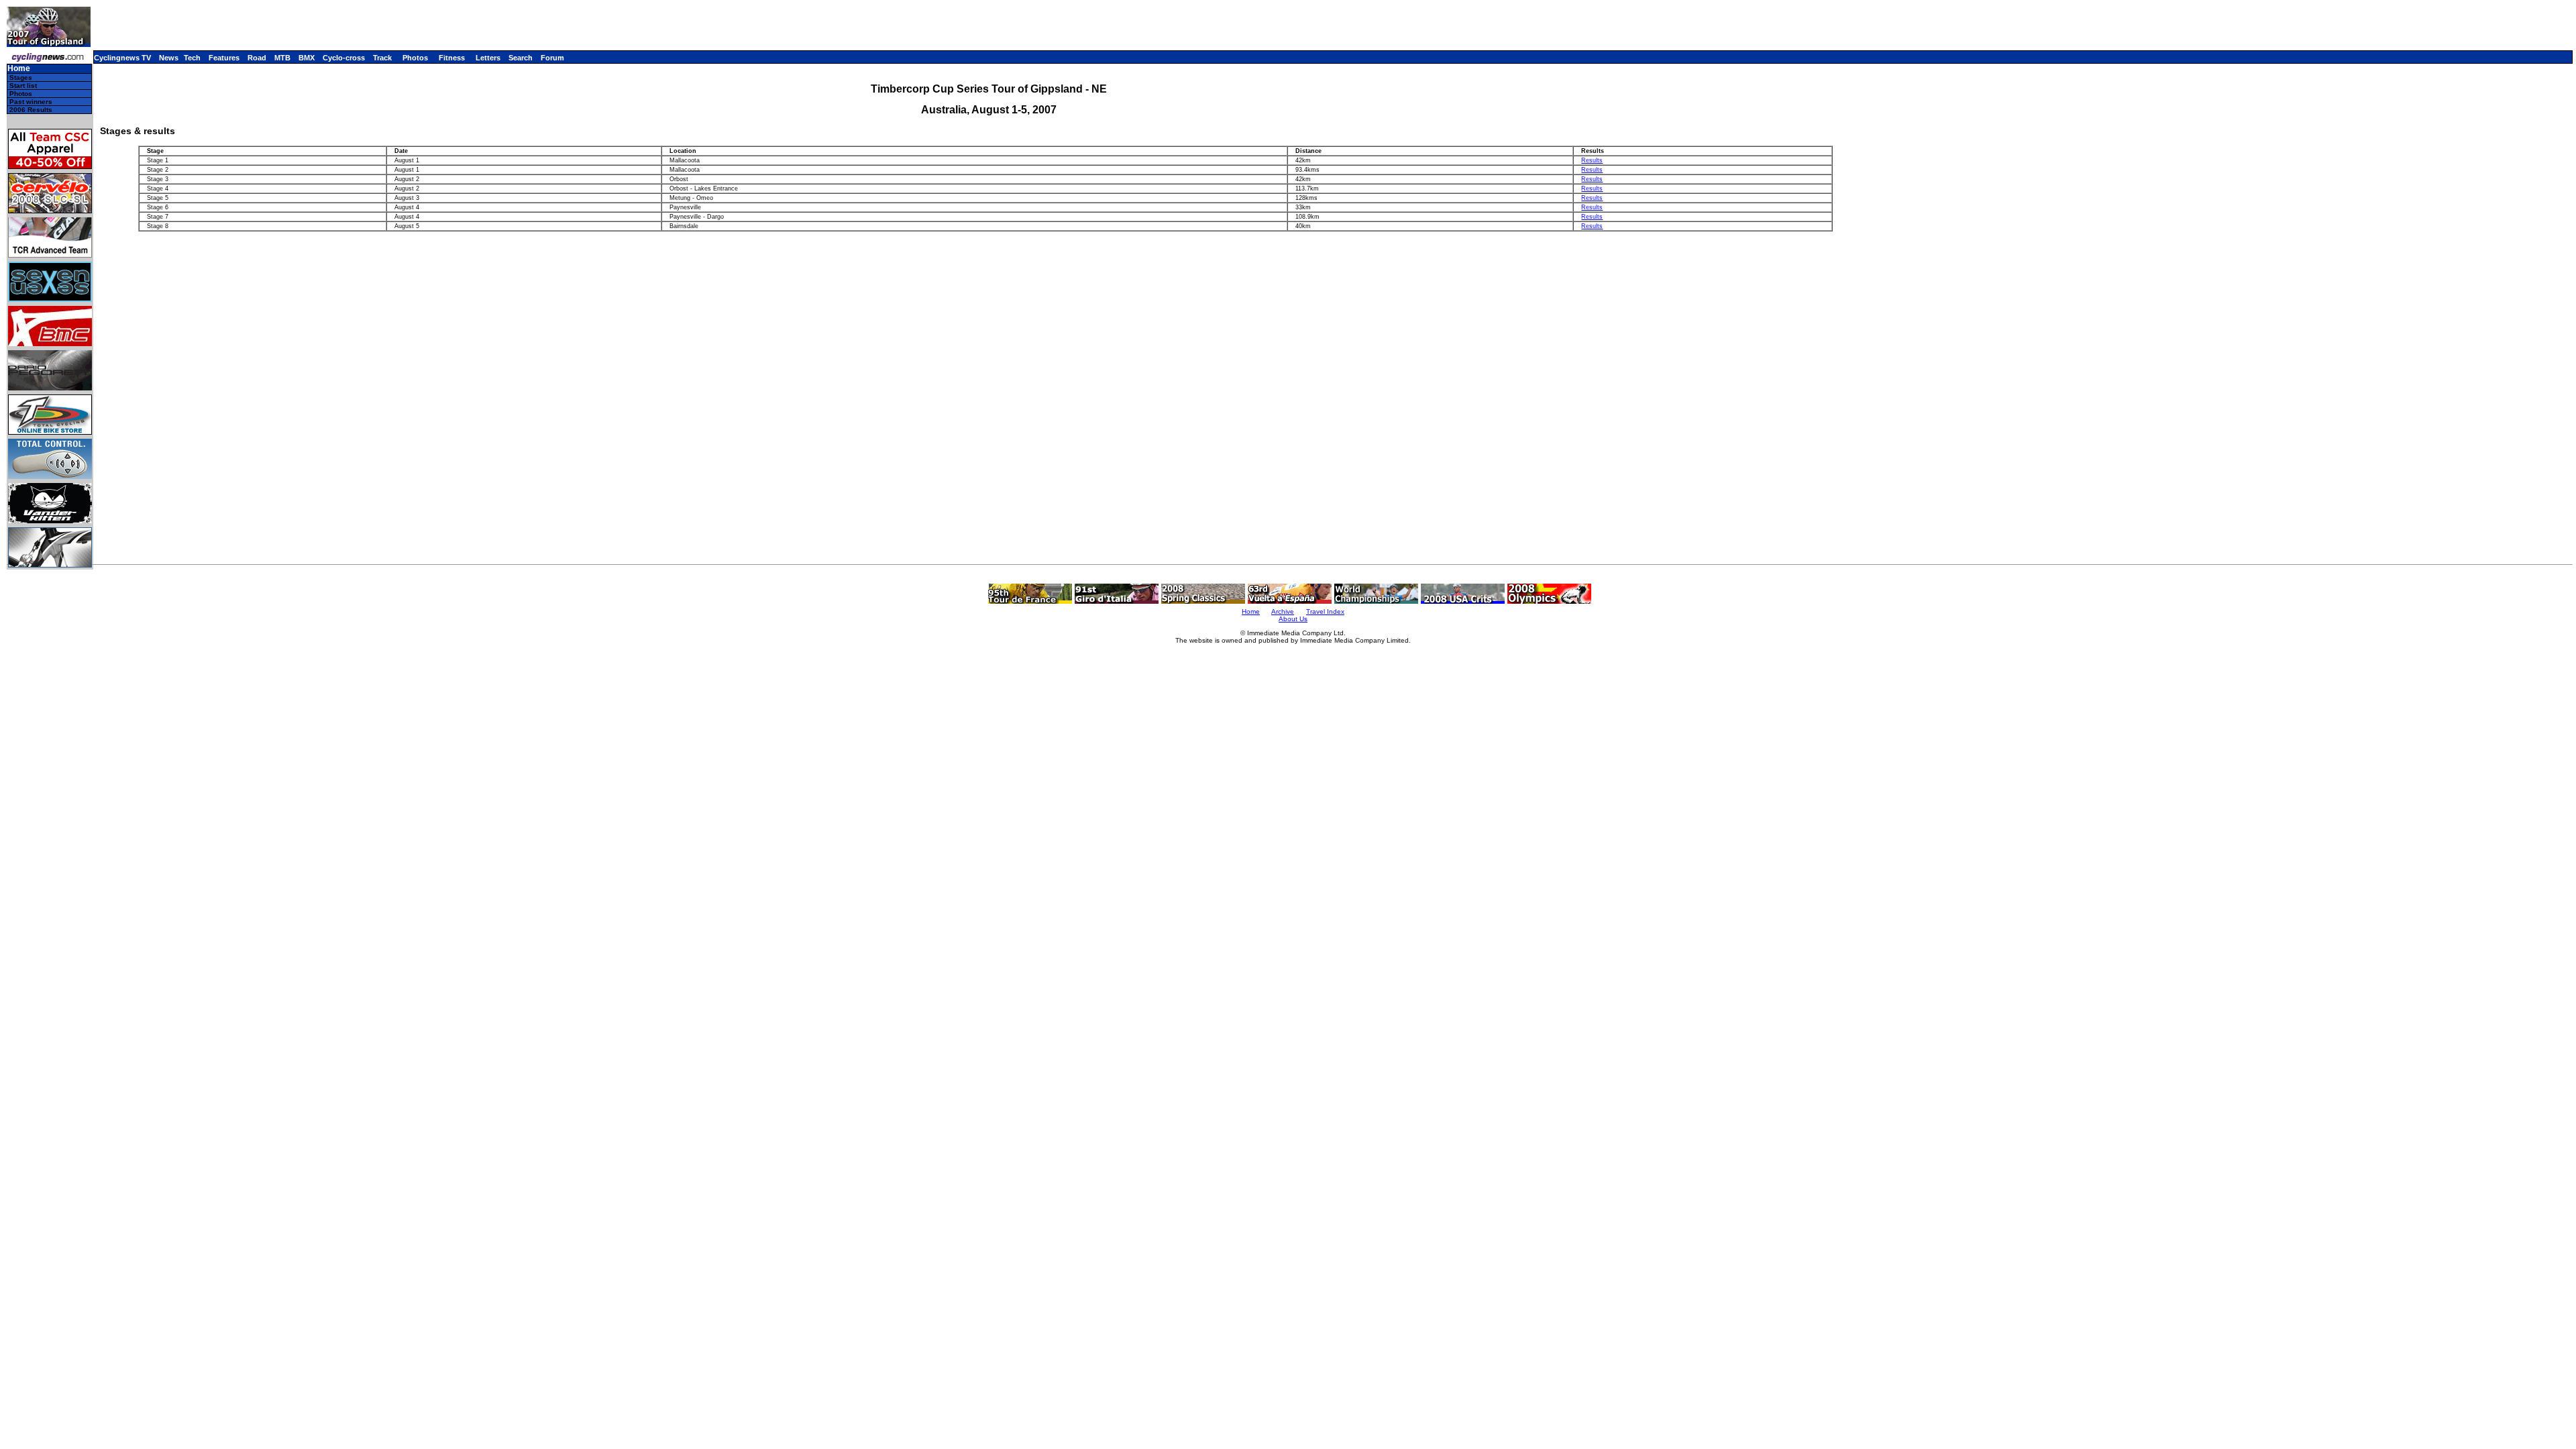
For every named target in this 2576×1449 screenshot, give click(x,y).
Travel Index (1325, 611)
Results (1592, 160)
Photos (415, 58)
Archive (1283, 611)
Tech (192, 58)
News (169, 58)
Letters (488, 58)
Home (19, 69)
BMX (307, 58)
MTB (282, 58)
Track (382, 58)
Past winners (31, 102)
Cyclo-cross (344, 58)
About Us (1293, 619)
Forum (552, 58)
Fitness (452, 58)
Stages (21, 77)
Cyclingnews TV (122, 58)
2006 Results (31, 110)
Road (257, 58)
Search (521, 58)
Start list (23, 86)
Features (224, 58)
